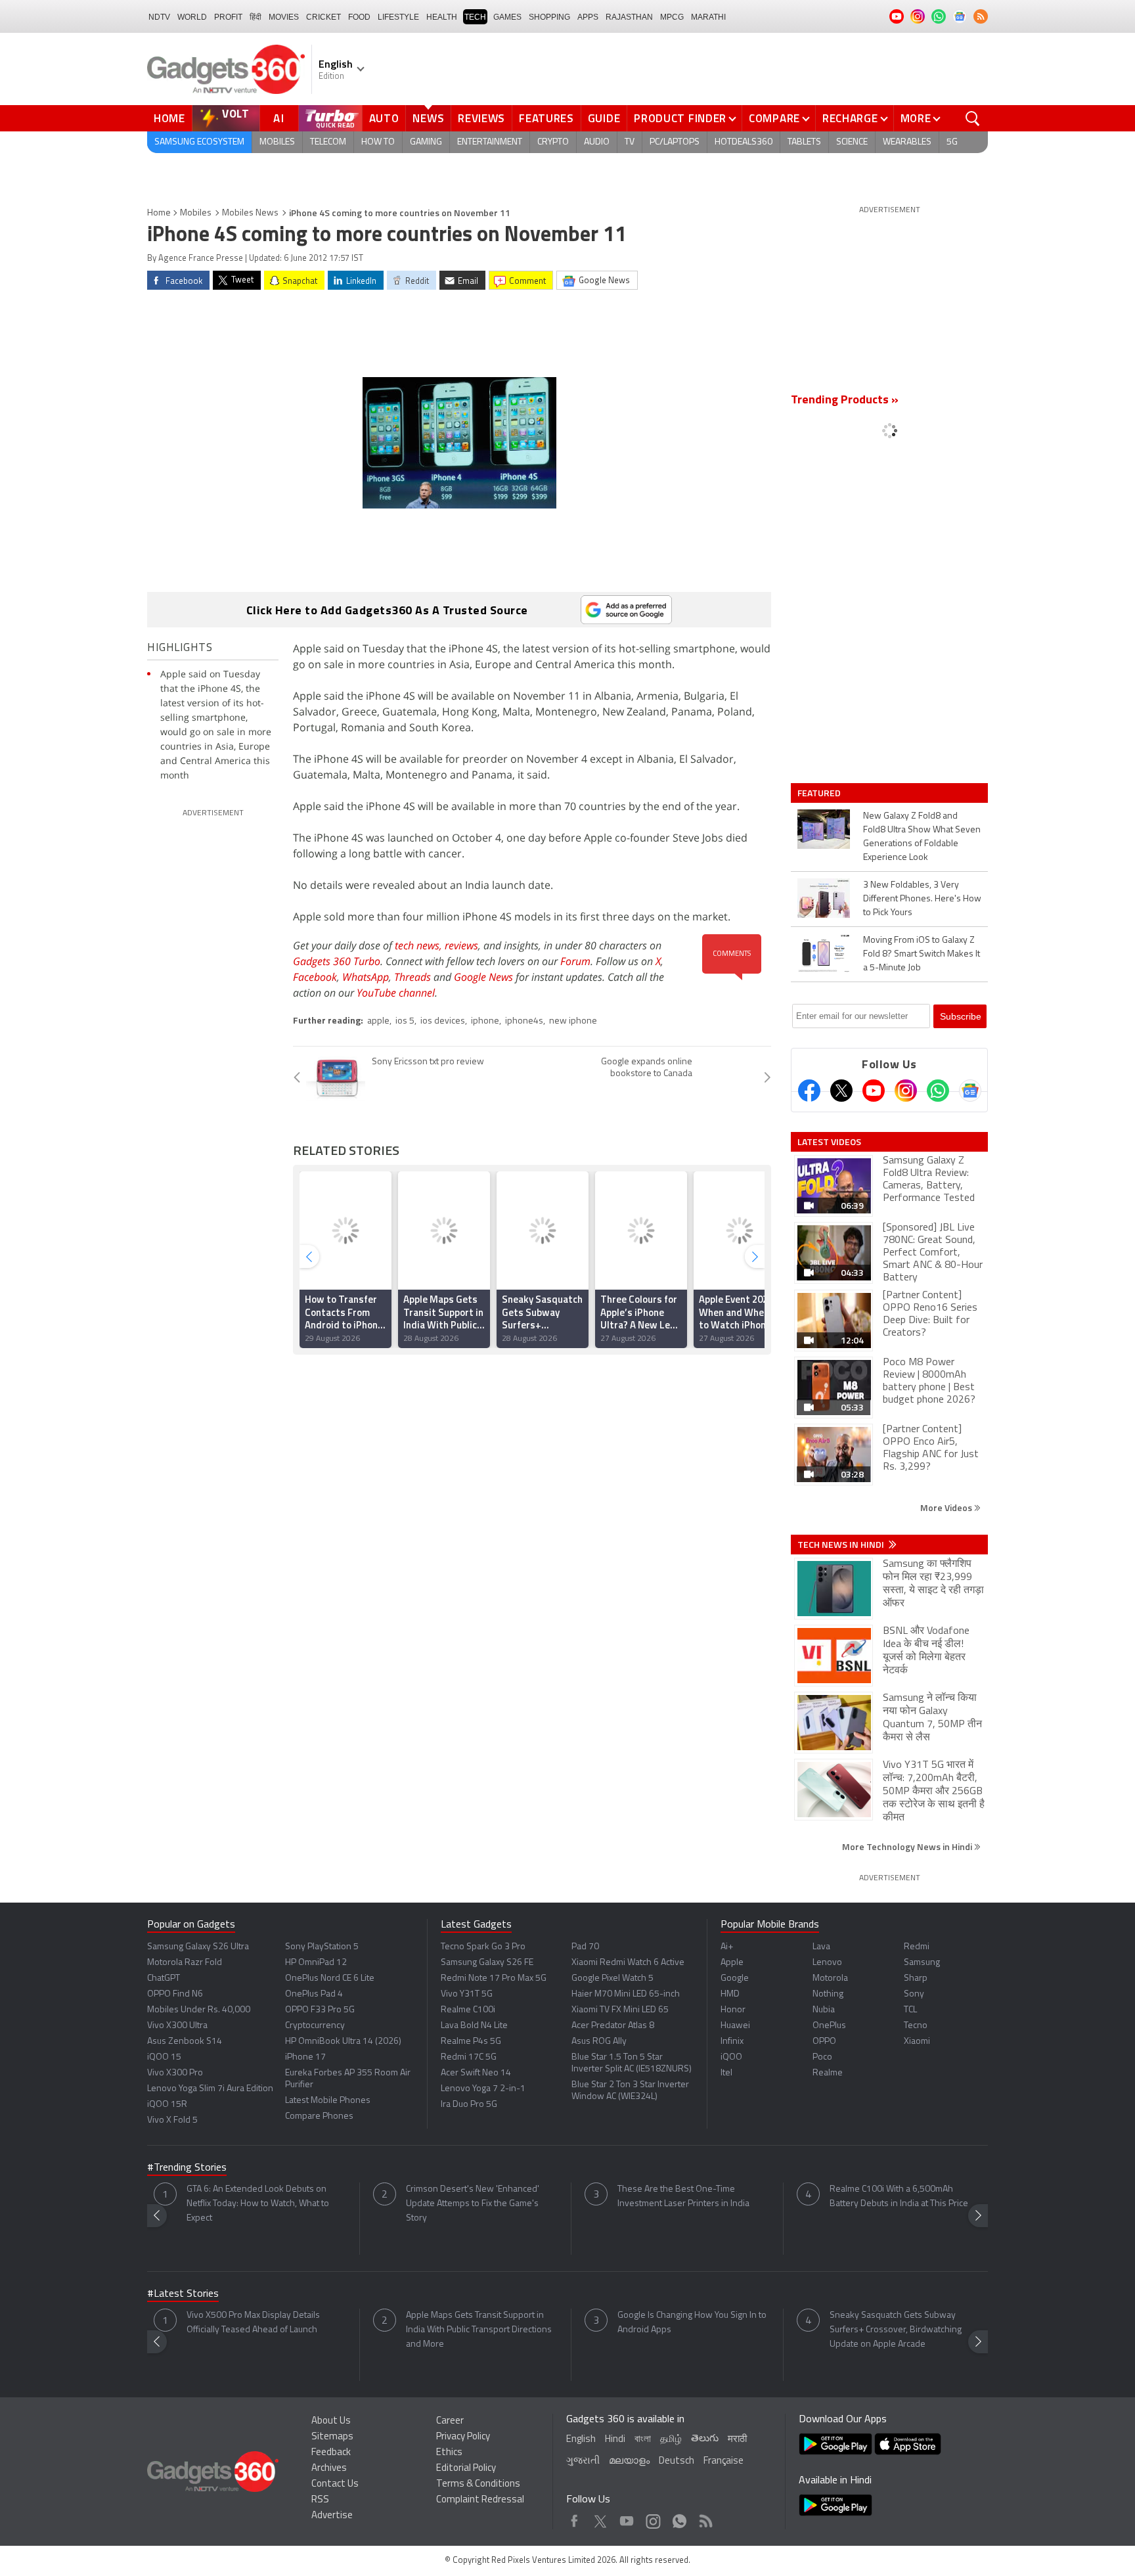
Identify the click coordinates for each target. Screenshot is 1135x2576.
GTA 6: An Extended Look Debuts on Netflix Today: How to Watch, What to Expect (258, 2204)
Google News (483, 977)
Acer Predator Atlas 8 (613, 2026)
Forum (575, 961)
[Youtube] (874, 1091)
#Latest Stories (183, 2294)
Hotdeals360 (744, 142)
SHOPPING (549, 17)
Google (735, 1978)
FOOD (359, 17)
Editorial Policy (466, 2469)
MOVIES (284, 17)
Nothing (828, 1994)
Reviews (481, 118)
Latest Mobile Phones (328, 2101)
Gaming (426, 142)
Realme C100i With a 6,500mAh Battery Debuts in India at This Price (899, 2197)
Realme (828, 2073)
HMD (730, 1994)
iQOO (731, 2057)
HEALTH (442, 17)
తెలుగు (705, 2439)
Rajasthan (629, 17)
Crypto (553, 142)
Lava (821, 1947)
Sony (914, 1994)
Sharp (916, 1978)
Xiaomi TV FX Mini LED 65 (620, 2010)
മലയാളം (629, 2461)
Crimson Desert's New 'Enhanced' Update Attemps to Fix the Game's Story (473, 2204)
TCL (910, 2010)
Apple (732, 1963)
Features (546, 118)
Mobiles (277, 142)
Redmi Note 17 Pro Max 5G (494, 1978)
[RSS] (981, 16)
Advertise (332, 2516)
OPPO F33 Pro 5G (320, 2010)
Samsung (922, 1963)
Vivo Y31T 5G (467, 1994)
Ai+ (727, 1947)
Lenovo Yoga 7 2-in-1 (483, 2089)
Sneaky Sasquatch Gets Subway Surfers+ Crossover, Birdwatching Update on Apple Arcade (896, 2330)
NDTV (159, 17)
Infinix (732, 2042)
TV (630, 142)
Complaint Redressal (480, 2500)
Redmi (917, 1947)
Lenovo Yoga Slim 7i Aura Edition (210, 2089)
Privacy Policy (463, 2437)
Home (169, 118)
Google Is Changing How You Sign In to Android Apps (692, 2323)
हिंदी (256, 17)
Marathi (708, 17)
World (192, 17)
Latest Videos (829, 1142)
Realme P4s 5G (471, 2042)
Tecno (916, 2026)
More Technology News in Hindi (908, 1846)
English (581, 2440)
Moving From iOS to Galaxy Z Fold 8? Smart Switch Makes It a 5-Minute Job (922, 954)
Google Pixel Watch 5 (612, 1978)
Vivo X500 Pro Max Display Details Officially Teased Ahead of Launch (253, 2323)
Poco (822, 2057)
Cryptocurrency (315, 2026)
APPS (588, 17)
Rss (705, 2518)
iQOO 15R (167, 2105)
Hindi (615, 2440)
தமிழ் (671, 2440)
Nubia (824, 2010)
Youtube (627, 2518)
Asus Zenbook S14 (185, 2042)
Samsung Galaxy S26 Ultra (198, 1947)
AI (279, 118)
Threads (412, 977)
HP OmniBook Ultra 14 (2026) (343, 2042)
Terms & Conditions (478, 2484)
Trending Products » (845, 401)
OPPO (824, 2042)
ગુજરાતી (583, 2461)
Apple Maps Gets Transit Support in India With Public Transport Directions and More (479, 2330)
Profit (228, 17)
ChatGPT (164, 1978)
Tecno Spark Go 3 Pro (483, 1947)
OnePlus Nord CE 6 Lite (330, 1978)
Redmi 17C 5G (469, 2057)
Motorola (830, 1978)
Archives (329, 2469)
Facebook (315, 977)
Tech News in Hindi (842, 1545)
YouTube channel (396, 993)
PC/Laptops (675, 142)
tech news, (420, 945)
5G (952, 142)
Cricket (323, 17)
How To (378, 142)
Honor (733, 2010)
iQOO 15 (164, 2057)
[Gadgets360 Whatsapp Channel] (938, 1091)
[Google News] (970, 1091)
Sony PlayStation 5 (322, 1947)
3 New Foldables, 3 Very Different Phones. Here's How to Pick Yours (922, 899)
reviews (461, 945)
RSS (320, 2500)
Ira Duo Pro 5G (469, 2105)
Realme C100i (468, 2010)
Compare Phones (319, 2116)
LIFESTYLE (398, 17)
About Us (331, 2421)
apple (378, 1021)
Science (852, 142)
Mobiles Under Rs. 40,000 (199, 2010)
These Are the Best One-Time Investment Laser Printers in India (683, 2197)
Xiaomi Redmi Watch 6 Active (628, 1963)
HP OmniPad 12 (316, 1963)
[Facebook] (809, 1091)
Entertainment (490, 142)
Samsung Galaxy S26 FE (487, 1963)
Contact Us (335, 2484)
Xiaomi (917, 2042)
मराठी (737, 2440)
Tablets (804, 142)
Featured (820, 793)
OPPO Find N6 (175, 1994)
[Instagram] (906, 1091)
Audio (597, 142)
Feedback (331, 2453)
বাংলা (643, 2440)
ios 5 (405, 1021)
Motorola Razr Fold (185, 1963)
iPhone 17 (305, 2057)
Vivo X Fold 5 (172, 2120)
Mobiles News (250, 213)
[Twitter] (841, 1091)
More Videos (947, 1507)
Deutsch (677, 2461)
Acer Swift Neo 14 (476, 2073)
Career (450, 2421)
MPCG (672, 17)
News (428, 118)
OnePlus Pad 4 (314, 1994)
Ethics (449, 2453)
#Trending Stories (187, 2168)
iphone (485, 1021)
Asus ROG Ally (599, 2042)
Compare (774, 118)
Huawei (735, 2026)
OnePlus (829, 2026)
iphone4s (524, 1021)
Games (507, 17)
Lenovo (827, 1963)
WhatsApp (366, 977)
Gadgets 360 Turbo (337, 961)
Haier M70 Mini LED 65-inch (626, 1994)
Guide (604, 118)
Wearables (907, 142)
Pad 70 (585, 1947)
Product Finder (680, 118)
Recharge (850, 118)
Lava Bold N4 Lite (474, 2026)
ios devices (443, 1021)
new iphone (573, 1021)
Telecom (328, 142)
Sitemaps (332, 2437)
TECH (475, 17)
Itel (726, 2073)
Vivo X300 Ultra (177, 2026)
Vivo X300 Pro (175, 2073)
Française (723, 2461)
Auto (384, 118)
